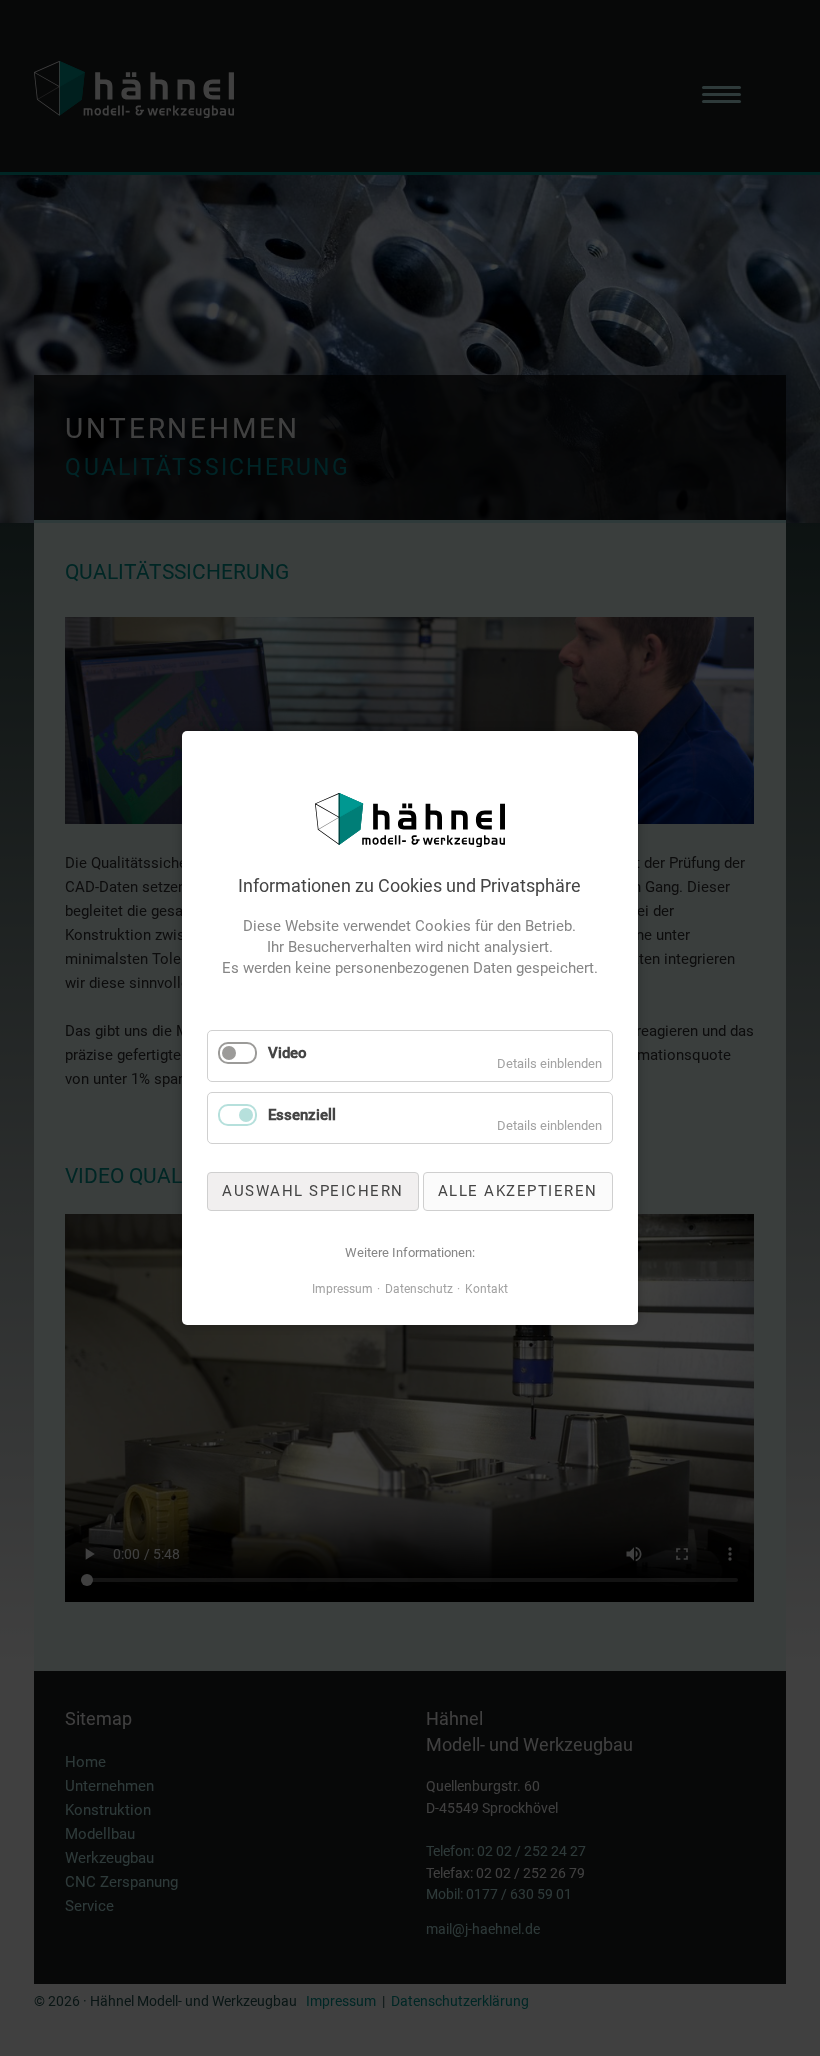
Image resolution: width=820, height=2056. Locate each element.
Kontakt (486, 1289)
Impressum (342, 1289)
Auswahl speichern (313, 1191)
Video (287, 1053)
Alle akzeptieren (518, 1191)
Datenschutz (419, 1289)
